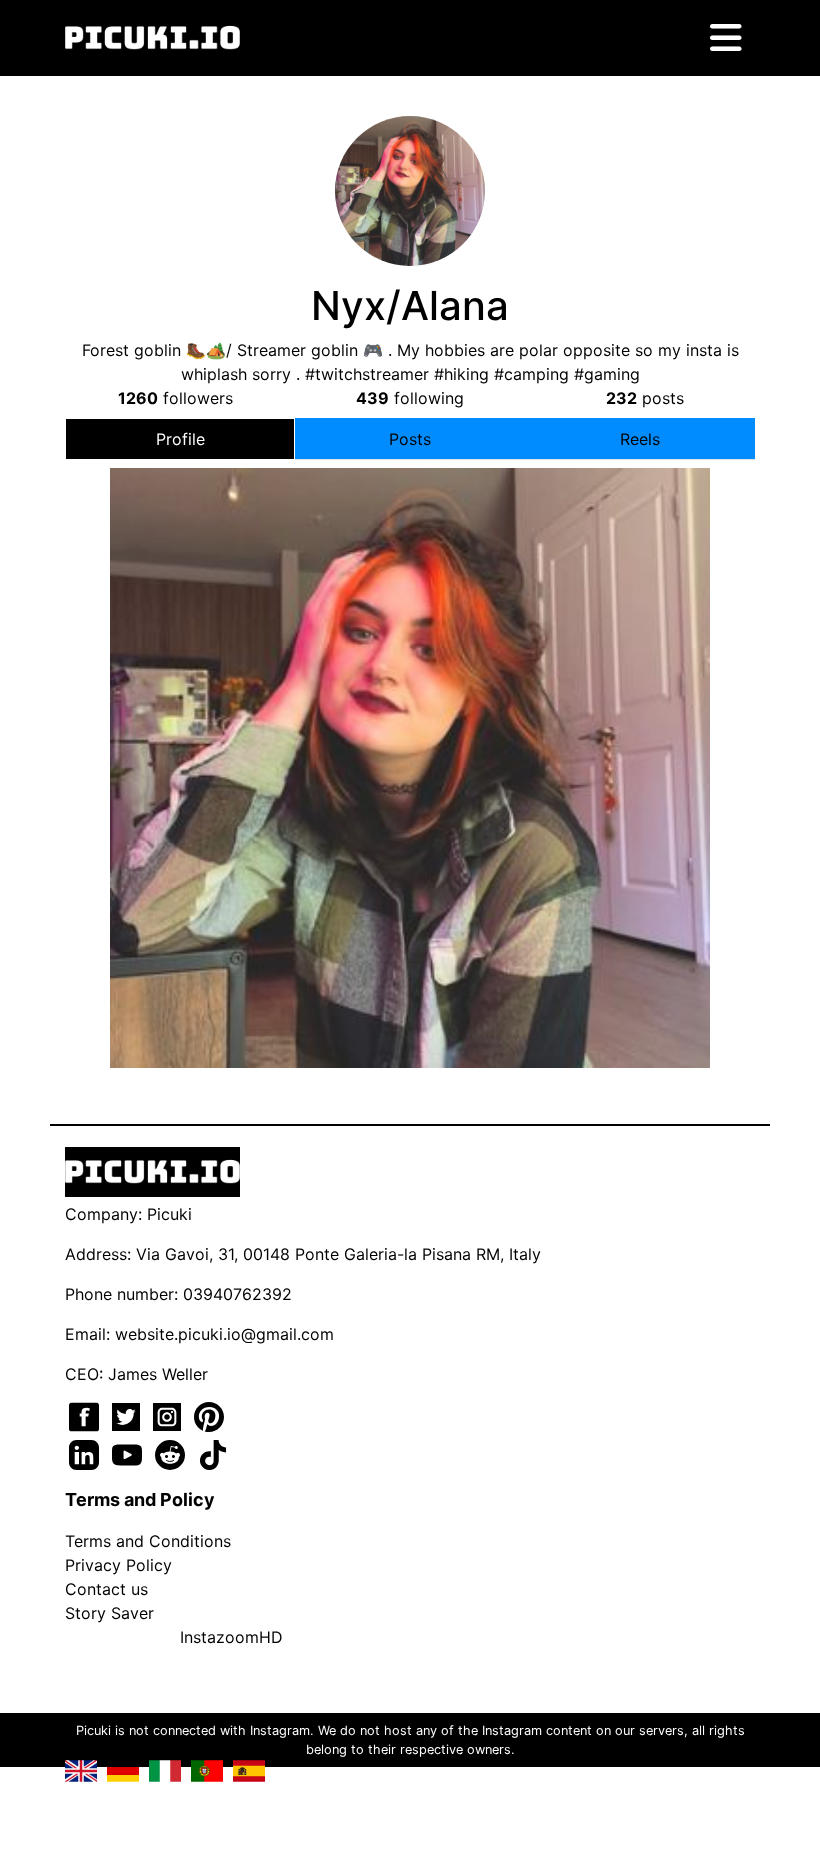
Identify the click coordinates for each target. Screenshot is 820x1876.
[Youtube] (129, 1453)
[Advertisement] (410, 707)
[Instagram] (169, 1415)
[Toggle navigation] (726, 38)
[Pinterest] (209, 1415)
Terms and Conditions (148, 1541)
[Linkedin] (86, 1453)
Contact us (106, 1589)
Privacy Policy (118, 1565)
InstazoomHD (231, 1637)
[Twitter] (128, 1415)
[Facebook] (86, 1415)
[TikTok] (213, 1453)
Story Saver (109, 1613)
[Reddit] (172, 1453)
